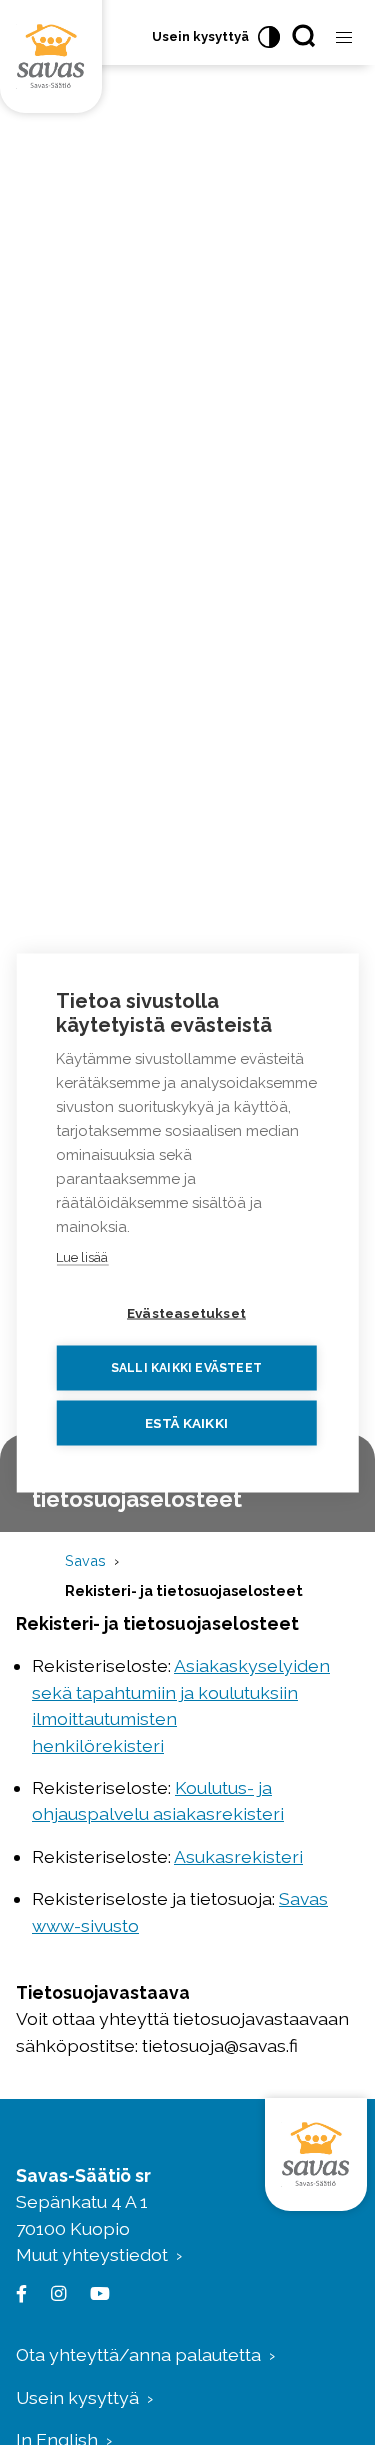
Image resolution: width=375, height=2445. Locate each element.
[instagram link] (54, 2294)
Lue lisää (82, 1256)
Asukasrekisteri (238, 1856)
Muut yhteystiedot (92, 2254)
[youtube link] (96, 2294)
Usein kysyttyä (200, 36)
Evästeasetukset (186, 1312)
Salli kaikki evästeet (186, 1368)
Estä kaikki (186, 1422)
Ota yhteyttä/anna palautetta (138, 2354)
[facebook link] (25, 2294)
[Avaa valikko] (344, 38)
